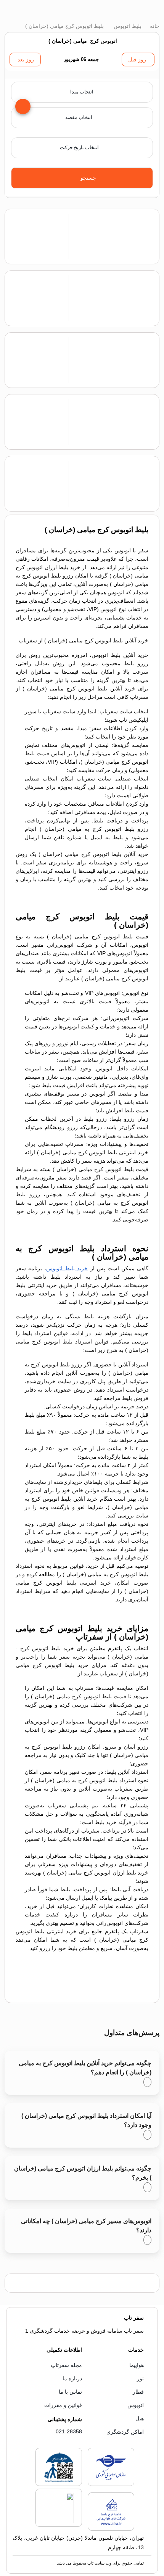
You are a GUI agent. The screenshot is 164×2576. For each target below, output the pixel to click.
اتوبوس (136, 2405)
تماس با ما (70, 2392)
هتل (140, 2418)
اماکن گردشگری (125, 2432)
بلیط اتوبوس (127, 26)
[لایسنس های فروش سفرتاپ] (111, 2484)
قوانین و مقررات (63, 2405)
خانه (154, 26)
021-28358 (69, 2431)
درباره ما (72, 2378)
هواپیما (137, 2365)
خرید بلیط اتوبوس (67, 1268)
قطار (138, 2392)
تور (140, 2378)
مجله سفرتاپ (66, 2365)
